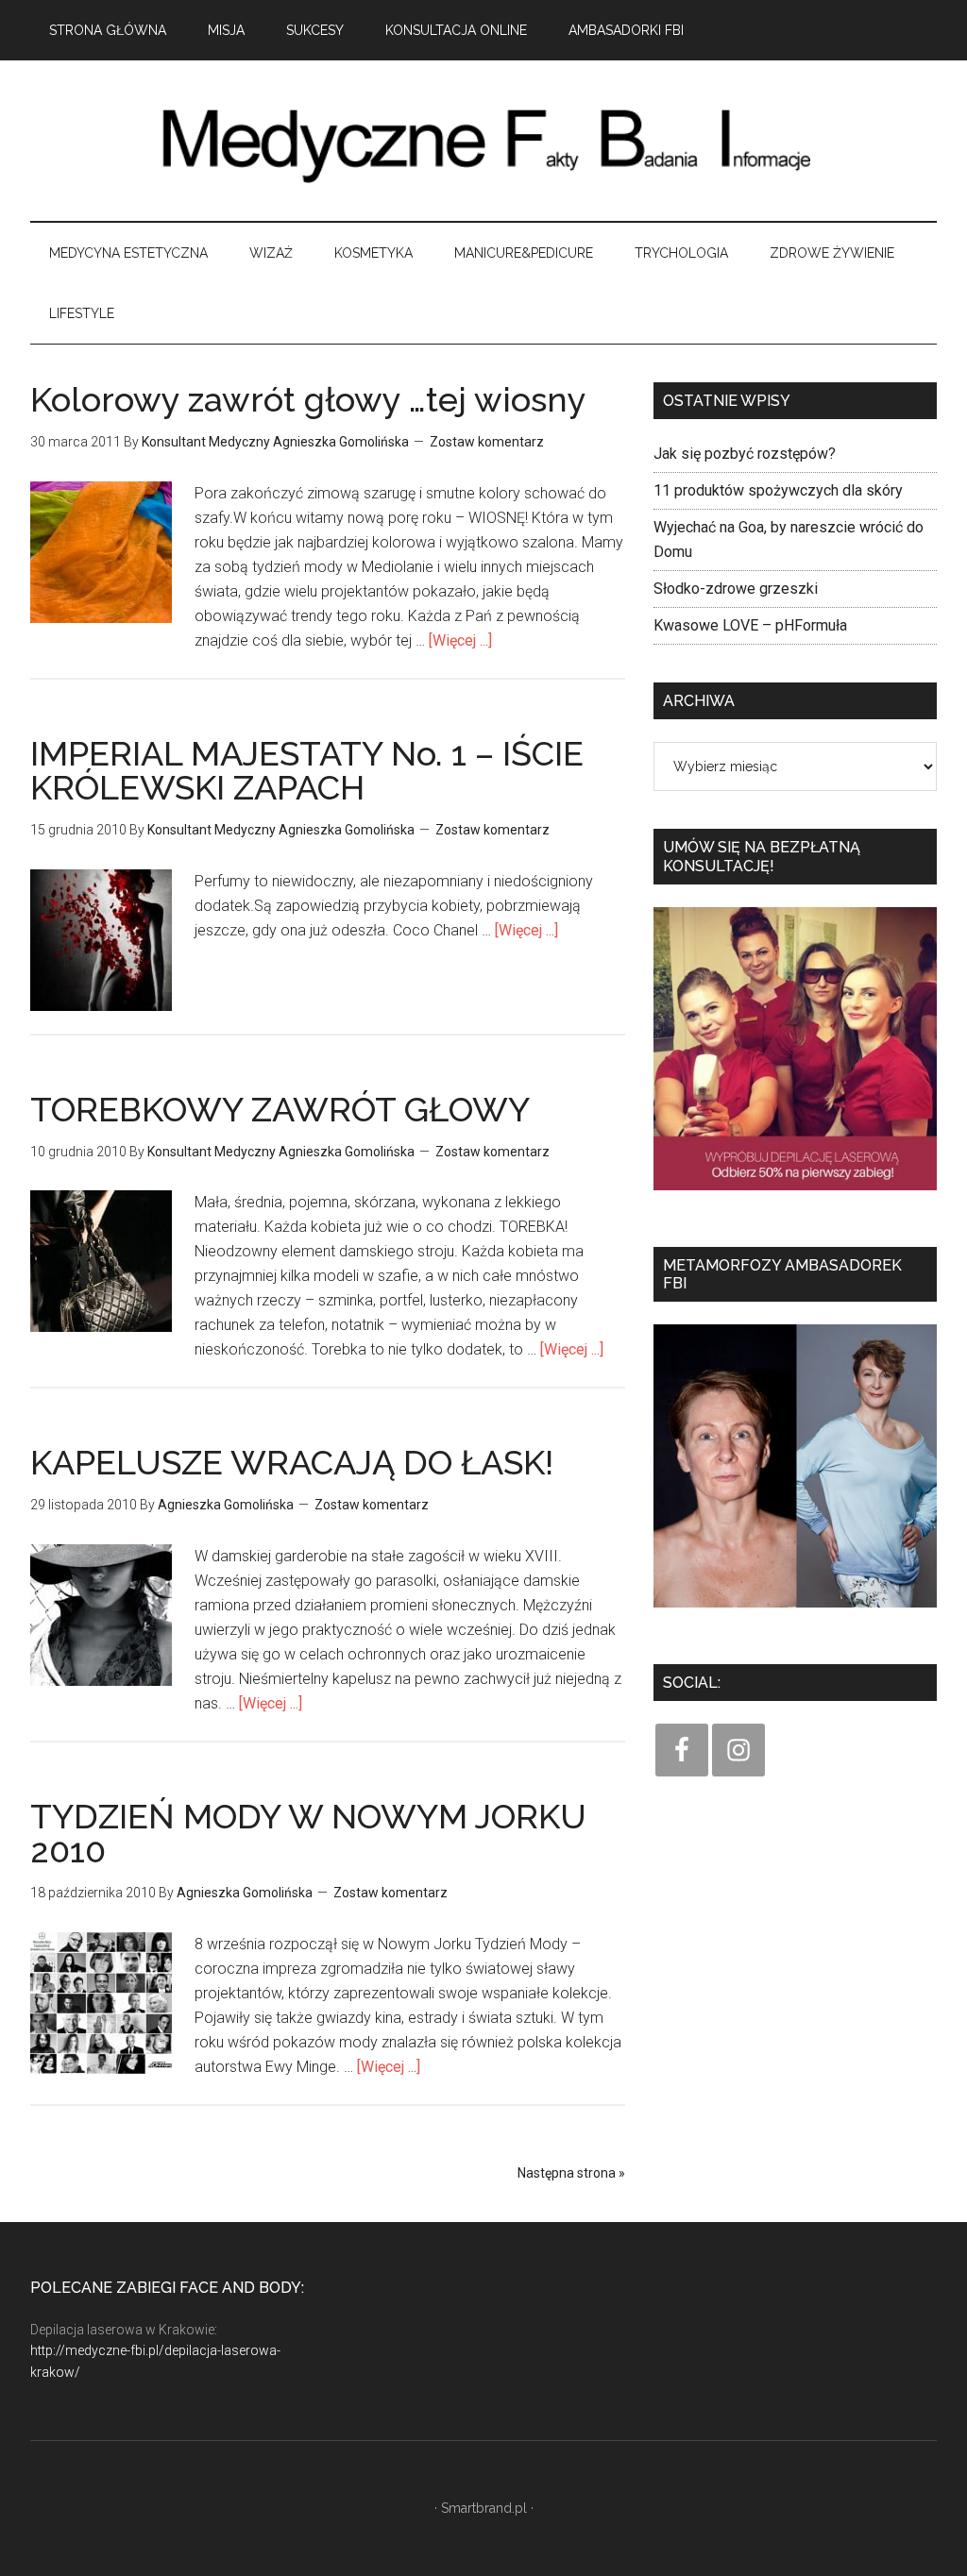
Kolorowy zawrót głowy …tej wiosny (308, 399)
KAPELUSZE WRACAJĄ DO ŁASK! (292, 1462)
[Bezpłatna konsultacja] (795, 1196)
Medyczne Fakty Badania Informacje (483, 141)
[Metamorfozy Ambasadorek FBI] (795, 1614)
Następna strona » (571, 2173)
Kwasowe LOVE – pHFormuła (750, 625)
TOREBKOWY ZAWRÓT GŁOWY (280, 1109)
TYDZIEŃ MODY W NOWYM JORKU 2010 (308, 1833)
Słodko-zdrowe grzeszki (736, 589)
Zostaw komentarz (487, 442)
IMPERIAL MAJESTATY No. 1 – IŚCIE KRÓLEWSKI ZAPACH (307, 770)
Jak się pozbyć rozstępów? (745, 454)
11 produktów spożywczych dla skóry (778, 490)
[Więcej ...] (460, 640)
